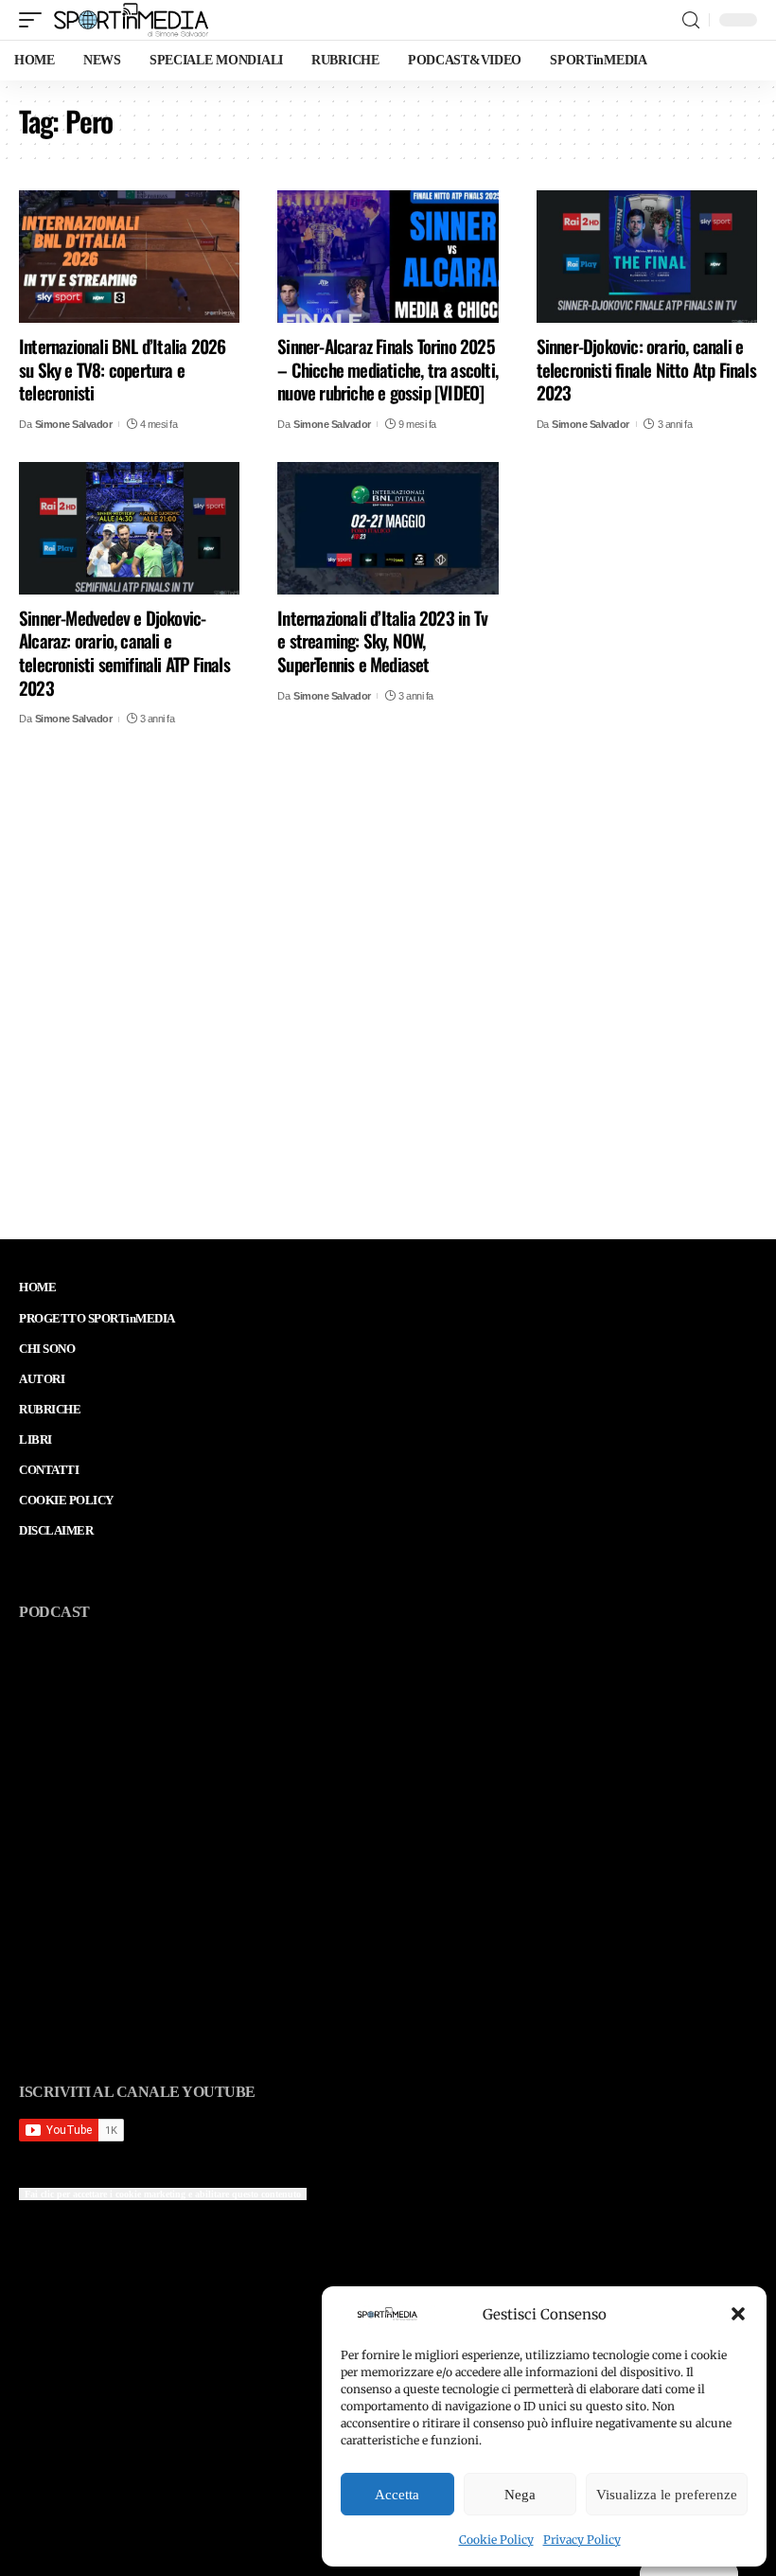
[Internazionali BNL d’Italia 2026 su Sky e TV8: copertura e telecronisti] (129, 257)
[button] (738, 2314)
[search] (691, 20)
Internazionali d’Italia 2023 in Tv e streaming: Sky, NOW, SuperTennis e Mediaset (382, 640)
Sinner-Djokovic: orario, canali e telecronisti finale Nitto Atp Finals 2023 (646, 369)
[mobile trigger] (35, 20)
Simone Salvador (74, 424)
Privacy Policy (582, 2540)
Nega (520, 2495)
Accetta (397, 2495)
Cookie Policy (496, 2540)
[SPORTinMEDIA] (131, 20)
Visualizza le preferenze (667, 2495)
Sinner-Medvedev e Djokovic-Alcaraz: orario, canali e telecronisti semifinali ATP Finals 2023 (124, 652)
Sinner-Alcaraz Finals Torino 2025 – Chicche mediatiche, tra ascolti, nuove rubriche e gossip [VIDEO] (388, 369)
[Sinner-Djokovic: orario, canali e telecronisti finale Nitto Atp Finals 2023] (647, 257)
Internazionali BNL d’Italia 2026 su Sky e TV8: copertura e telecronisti (122, 369)
